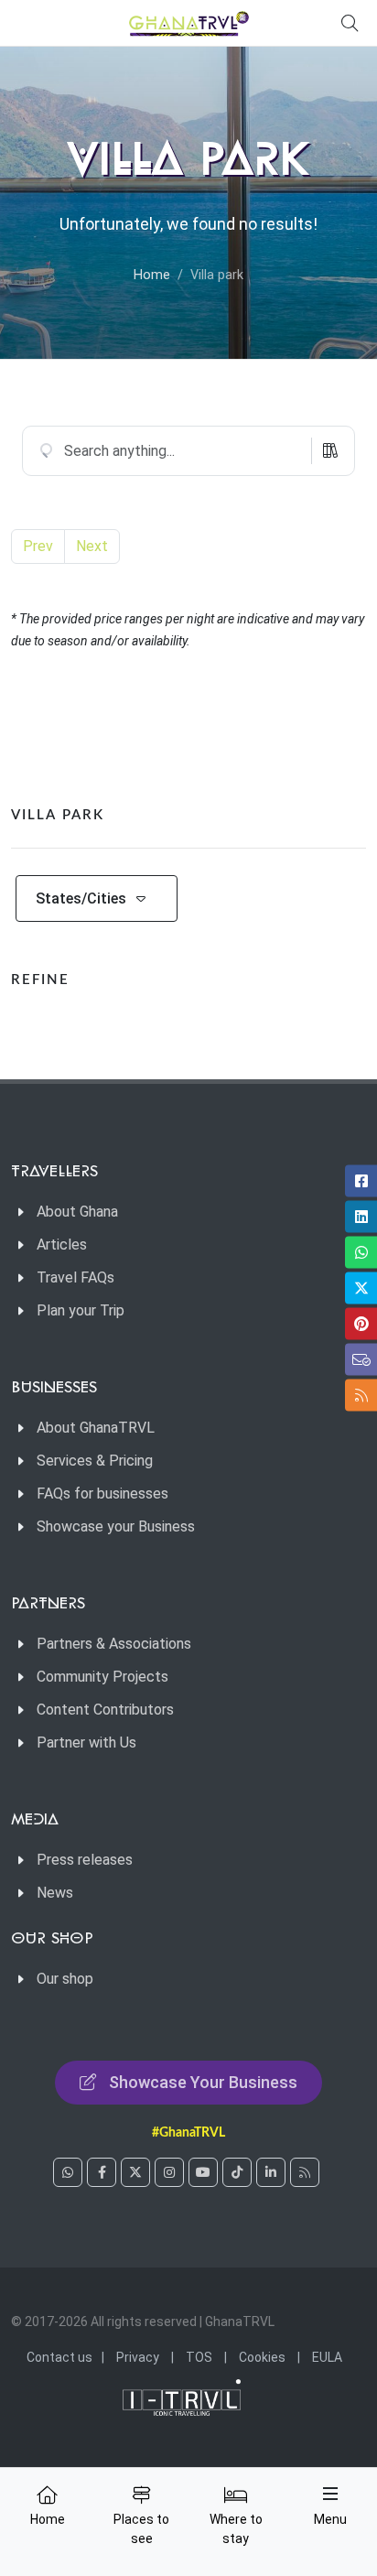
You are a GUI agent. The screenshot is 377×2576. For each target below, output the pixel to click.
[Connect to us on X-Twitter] (135, 2172)
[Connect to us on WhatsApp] (68, 2172)
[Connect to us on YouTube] (203, 2172)
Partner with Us (86, 1743)
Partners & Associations (114, 1644)
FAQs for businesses (102, 1494)
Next (92, 546)
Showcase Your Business (203, 2082)
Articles (62, 1245)
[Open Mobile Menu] (330, 2494)
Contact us (59, 2357)
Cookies (262, 2357)
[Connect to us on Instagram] (169, 2172)
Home (152, 275)
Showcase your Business (116, 1526)
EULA (327, 2357)
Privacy (138, 2357)
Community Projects (102, 1677)
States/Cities (81, 898)
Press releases (85, 1860)
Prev (38, 546)
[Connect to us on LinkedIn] (271, 2172)
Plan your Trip (81, 1310)
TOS (199, 2357)
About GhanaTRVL (96, 1428)
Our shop (65, 1979)
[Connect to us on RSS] (305, 2172)
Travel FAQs (75, 1277)
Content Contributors (105, 1710)
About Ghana (77, 1212)
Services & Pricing (95, 1461)
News (55, 1893)
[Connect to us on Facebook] (102, 2172)
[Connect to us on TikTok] (237, 2172)
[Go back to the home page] (189, 23)
